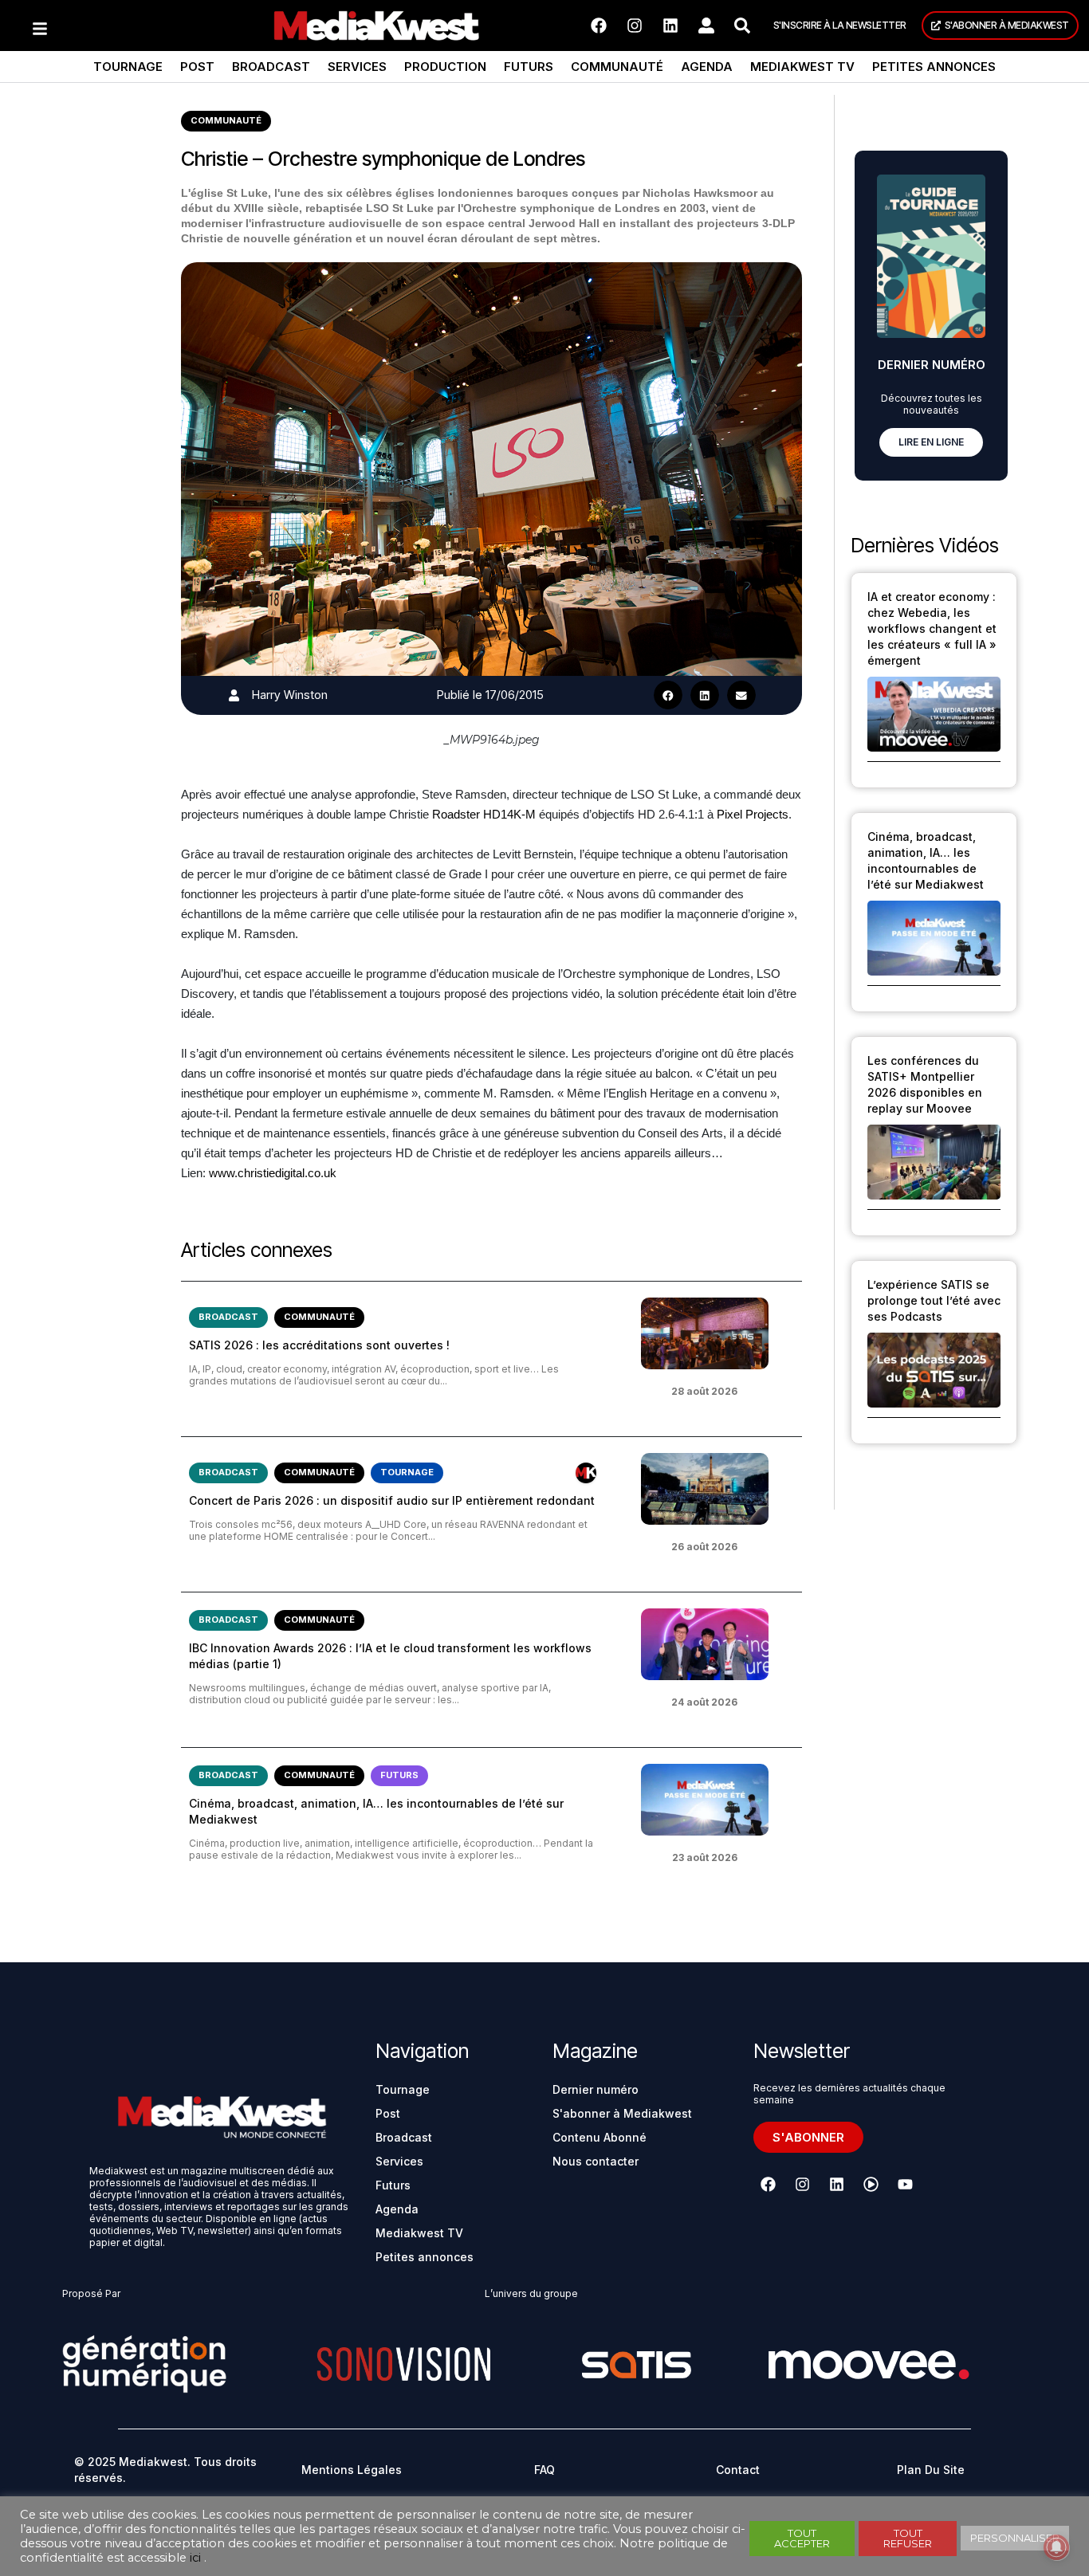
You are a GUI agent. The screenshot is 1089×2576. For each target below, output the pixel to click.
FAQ (544, 2470)
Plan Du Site (931, 2470)
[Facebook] (599, 26)
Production (445, 67)
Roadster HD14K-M (484, 814)
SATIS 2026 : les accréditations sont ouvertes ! (319, 1345)
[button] (668, 695)
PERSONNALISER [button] (1015, 2538)
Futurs (529, 67)
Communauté (617, 67)
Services (357, 67)
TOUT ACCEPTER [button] (802, 2538)
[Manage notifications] (1056, 2547)
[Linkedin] (670, 26)
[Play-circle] (871, 2184)
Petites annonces (934, 67)
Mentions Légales (352, 2470)
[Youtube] (906, 2184)
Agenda (707, 67)
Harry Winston (290, 695)
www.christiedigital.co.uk (273, 1173)
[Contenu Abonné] (586, 1473)
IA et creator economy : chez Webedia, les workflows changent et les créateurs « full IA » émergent (932, 628)
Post (197, 67)
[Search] (742, 26)
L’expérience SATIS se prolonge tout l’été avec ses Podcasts (934, 1300)
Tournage (128, 67)
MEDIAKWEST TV (802, 67)
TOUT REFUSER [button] (908, 2538)
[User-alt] (706, 26)
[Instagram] (635, 26)
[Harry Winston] (234, 695)
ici (195, 2558)
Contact (738, 2470)
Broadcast (271, 67)
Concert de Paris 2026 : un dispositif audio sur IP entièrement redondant (392, 1500)
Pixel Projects (753, 814)
